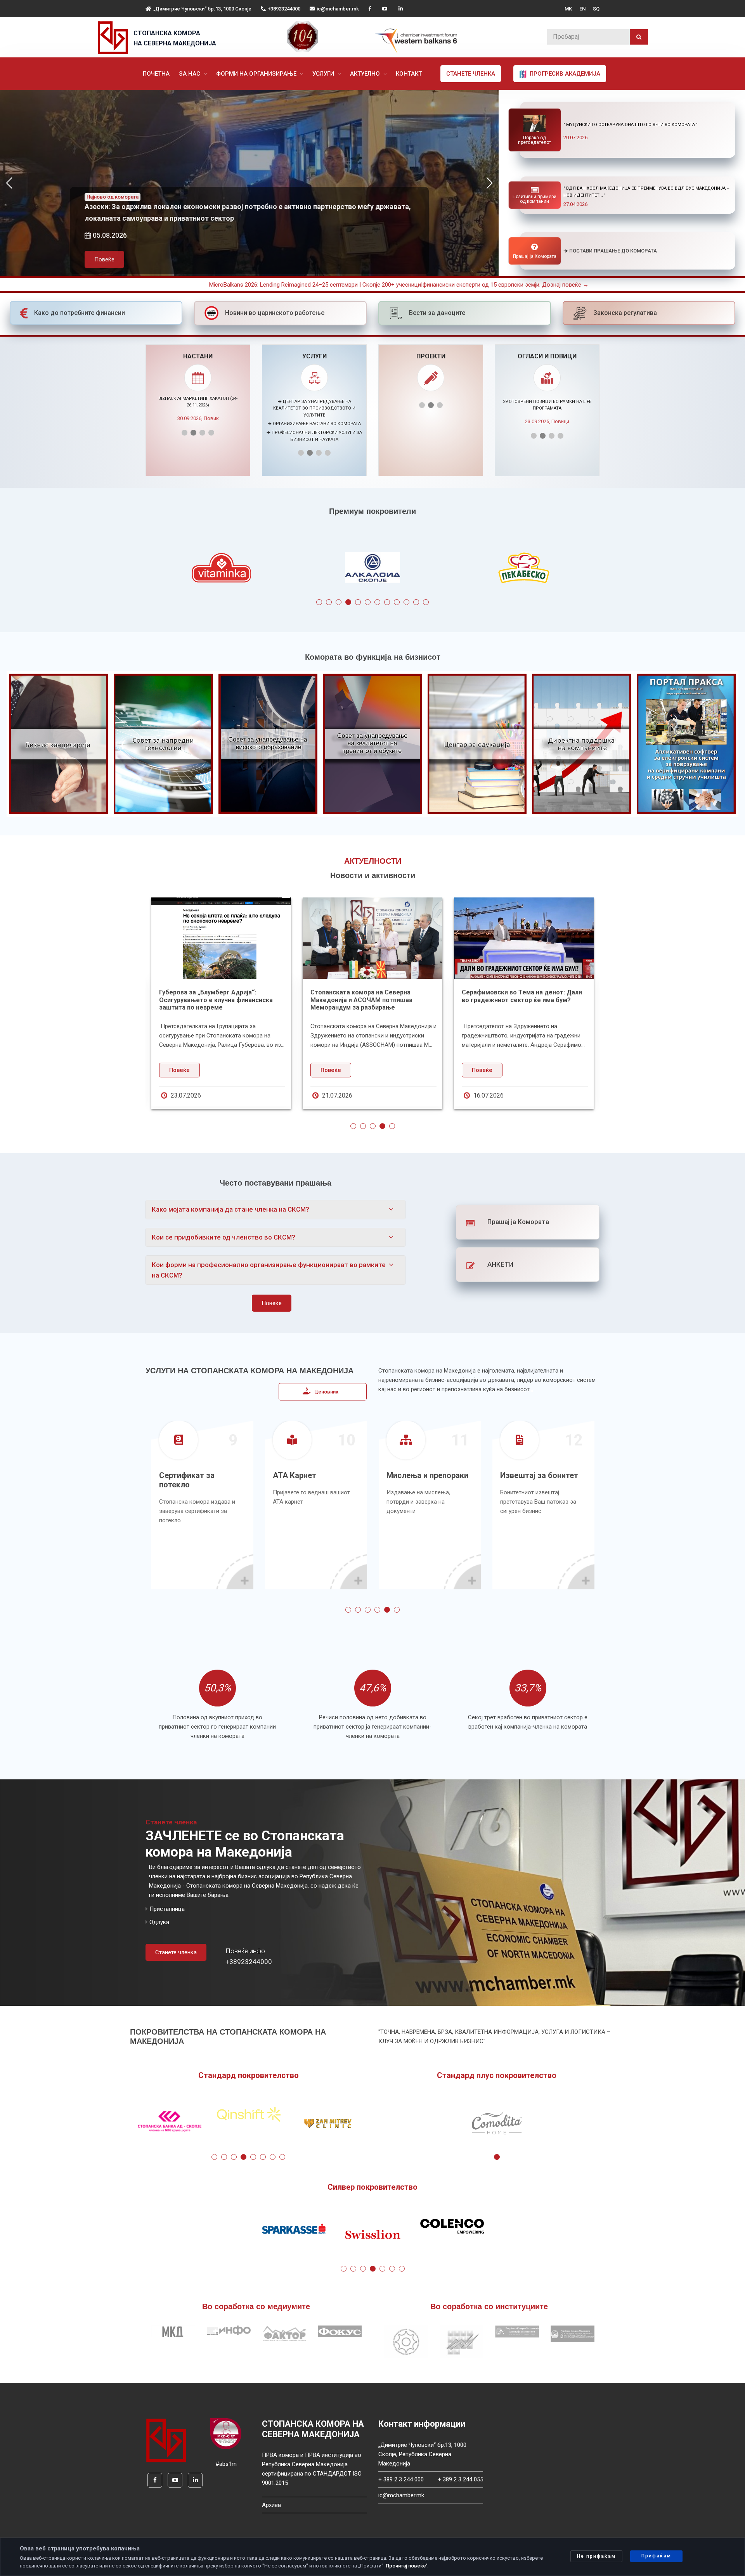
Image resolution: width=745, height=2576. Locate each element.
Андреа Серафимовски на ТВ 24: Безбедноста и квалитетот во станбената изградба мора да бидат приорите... (244, 1004)
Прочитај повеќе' (406, 2566)
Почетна (156, 74)
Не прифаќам (596, 2556)
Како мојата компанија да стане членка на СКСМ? (230, 1209)
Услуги (324, 74)
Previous (131, 570)
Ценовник (326, 1392)
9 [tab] (397, 602)
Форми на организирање (257, 74)
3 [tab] (339, 602)
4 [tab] (348, 602)
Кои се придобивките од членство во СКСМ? (223, 1237)
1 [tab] (319, 602)
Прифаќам (656, 2556)
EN (582, 9)
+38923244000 (284, 9)
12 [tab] (426, 602)
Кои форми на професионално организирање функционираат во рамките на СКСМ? (269, 1270)
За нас (190, 74)
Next (614, 570)
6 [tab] (368, 602)
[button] (489, 183)
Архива (271, 2505)
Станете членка (471, 74)
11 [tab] (416, 602)
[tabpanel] (221, 570)
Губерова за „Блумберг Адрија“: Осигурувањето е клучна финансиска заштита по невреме (547, 1000)
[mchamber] (115, 38)
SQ (596, 9)
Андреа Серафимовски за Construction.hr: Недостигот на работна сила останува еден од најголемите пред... (400, 1004)
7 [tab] (377, 602)
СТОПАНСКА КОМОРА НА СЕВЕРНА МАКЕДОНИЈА (175, 38)
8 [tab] (387, 602)
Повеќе (104, 240)
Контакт (409, 74)
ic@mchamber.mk (338, 9)
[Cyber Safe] (226, 2433)
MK (568, 9)
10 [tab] (406, 602)
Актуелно (366, 74)
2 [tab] (329, 602)
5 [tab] (358, 602)
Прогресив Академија (564, 74)
